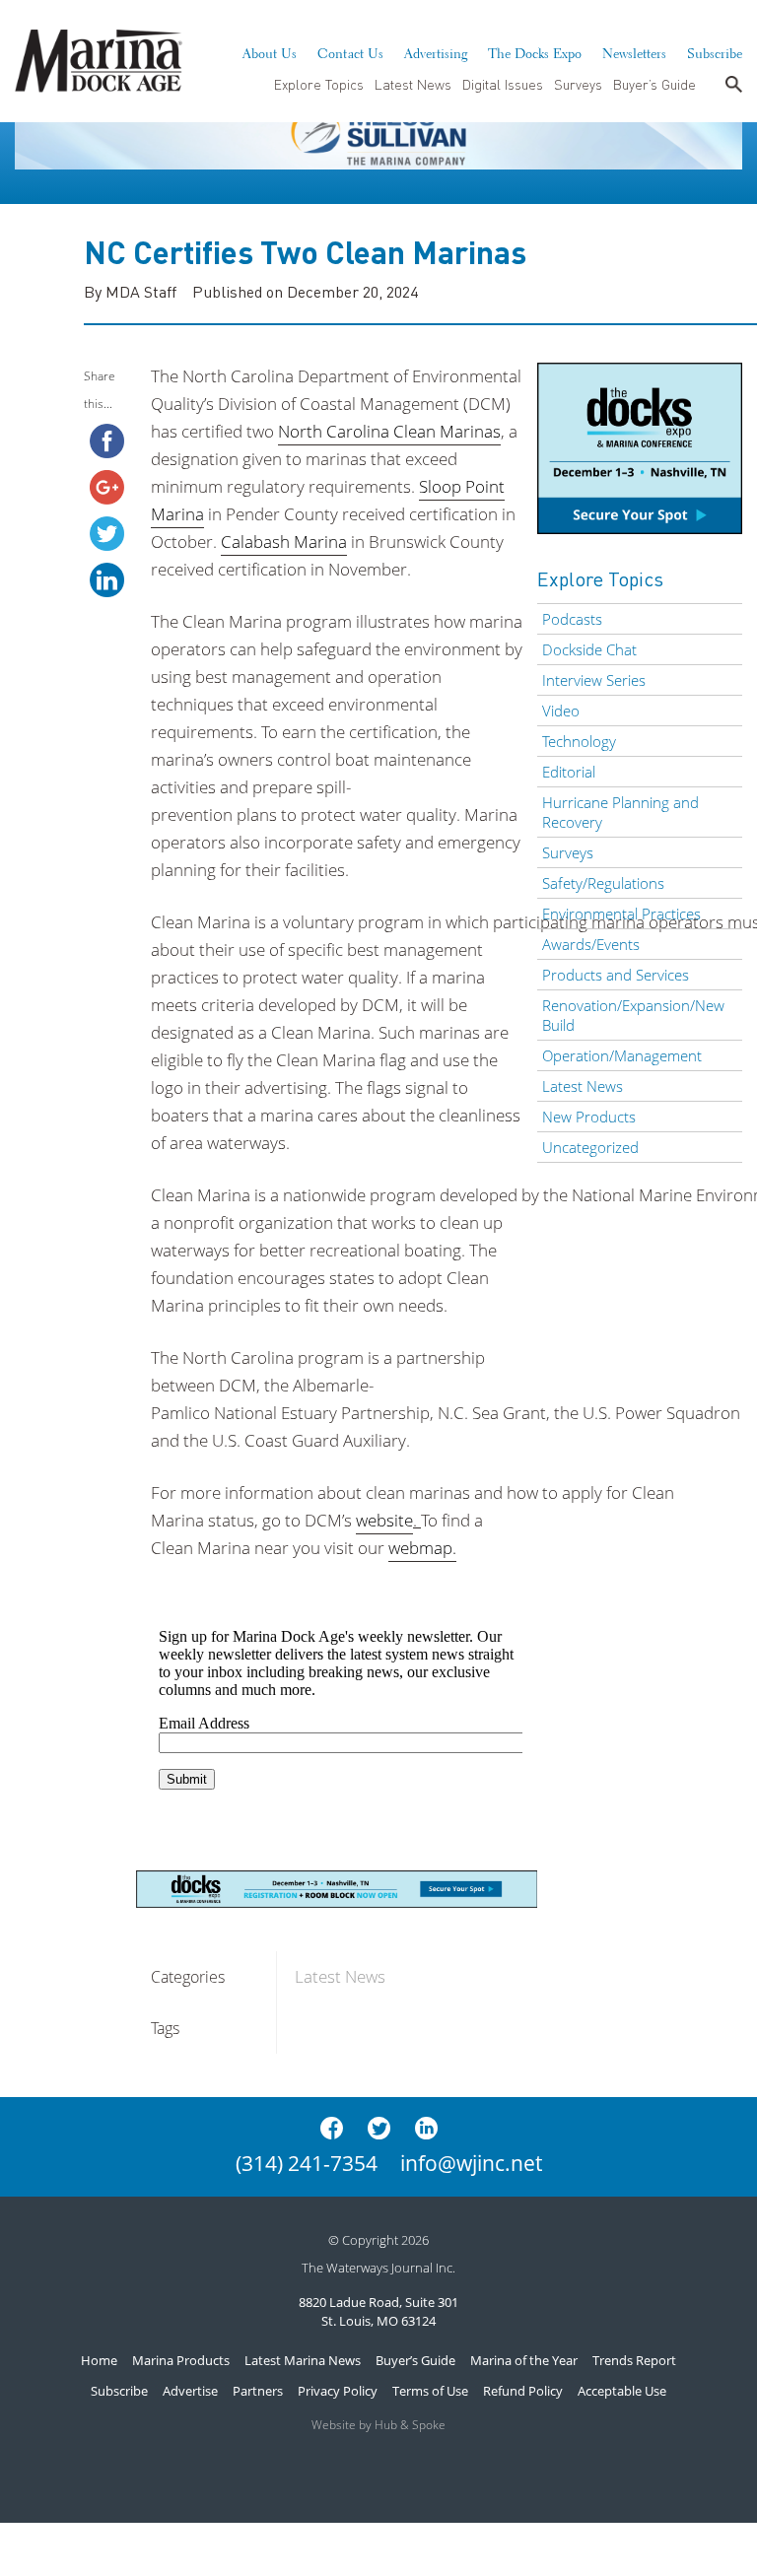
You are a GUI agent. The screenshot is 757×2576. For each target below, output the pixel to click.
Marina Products (181, 2360)
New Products (589, 1117)
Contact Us (350, 51)
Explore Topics (319, 84)
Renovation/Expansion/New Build (633, 1015)
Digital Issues (503, 84)
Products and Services (616, 975)
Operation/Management (622, 1055)
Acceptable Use (622, 2391)
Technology (579, 741)
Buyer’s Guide (654, 84)
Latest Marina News (303, 2360)
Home (99, 2360)
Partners (258, 2391)
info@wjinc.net (471, 2163)
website (384, 1520)
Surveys (578, 84)
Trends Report (634, 2360)
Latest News (413, 84)
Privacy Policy (338, 2391)
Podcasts (572, 619)
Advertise (190, 2391)
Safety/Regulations (603, 883)
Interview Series (594, 680)
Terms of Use (430, 2391)
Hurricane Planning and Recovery (620, 812)
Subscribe (715, 51)
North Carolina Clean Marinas (389, 431)
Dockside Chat (589, 649)
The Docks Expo (535, 51)
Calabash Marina (284, 542)
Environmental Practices (621, 914)
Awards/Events (591, 944)
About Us (270, 51)
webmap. (422, 1548)
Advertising (436, 51)
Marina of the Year (524, 2360)
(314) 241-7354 (307, 2163)
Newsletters (634, 51)
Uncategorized (590, 1147)
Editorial (569, 772)
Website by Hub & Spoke (378, 2425)
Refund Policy (523, 2391)
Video (561, 711)
